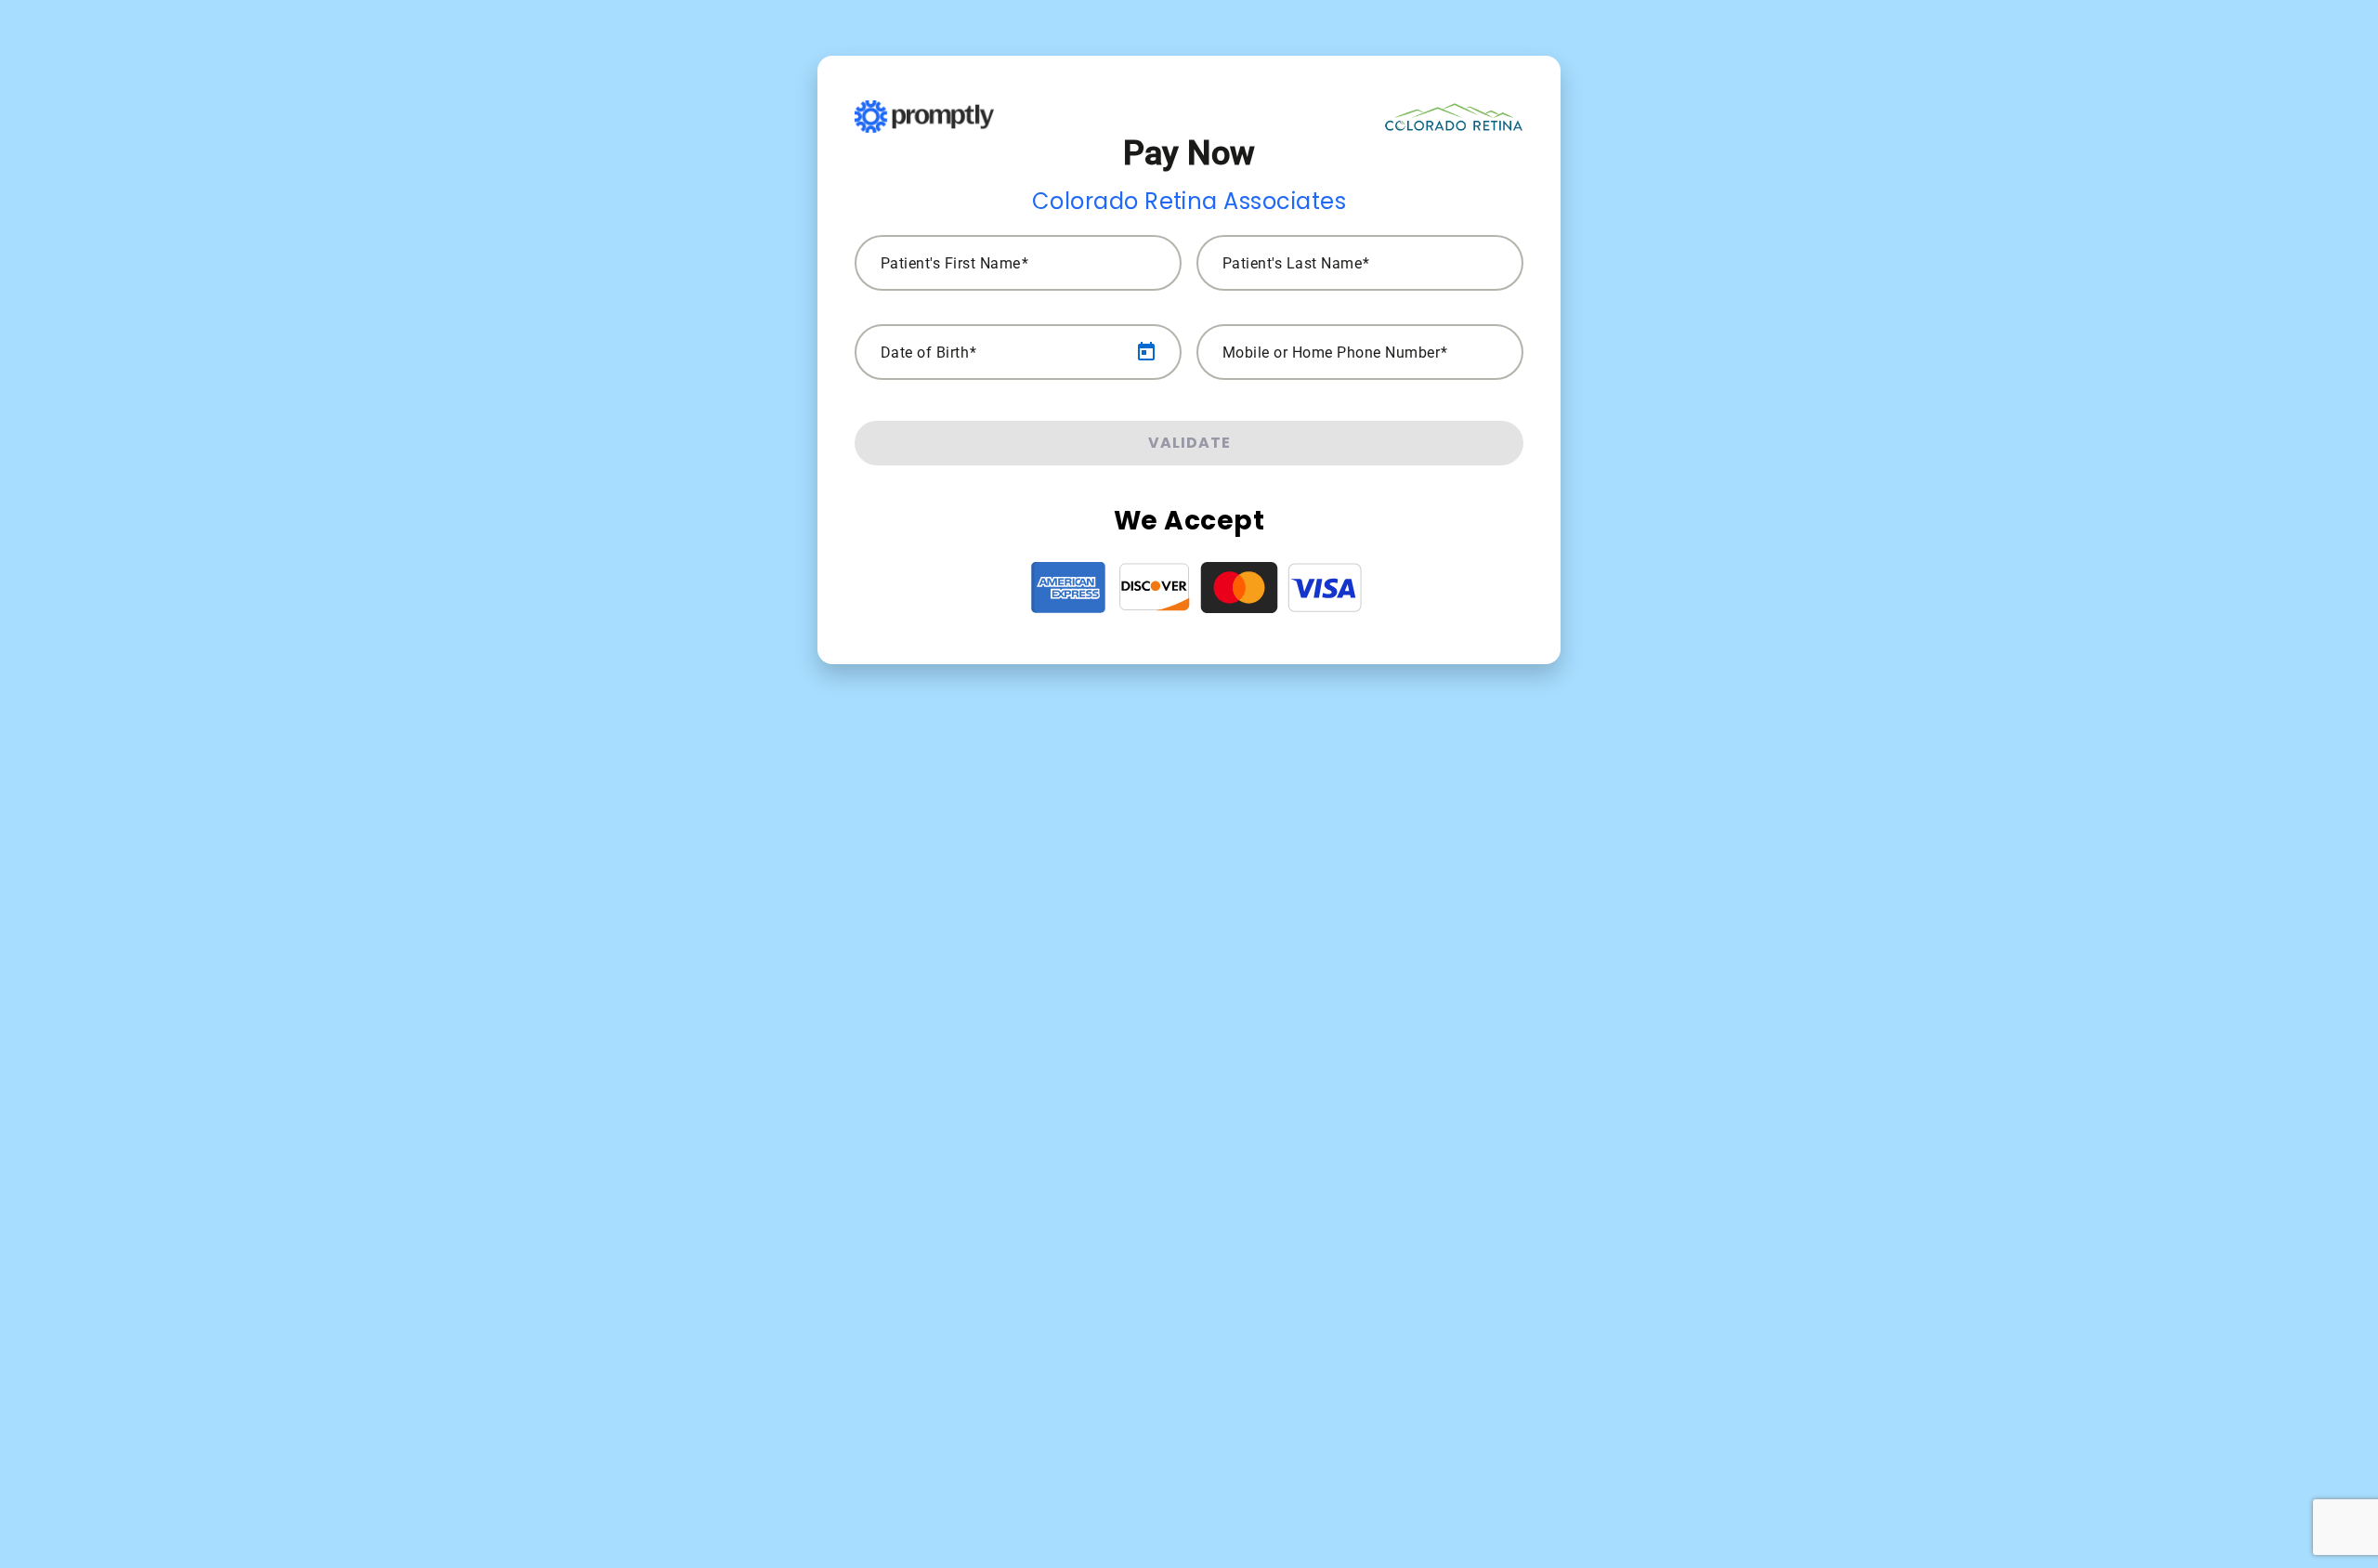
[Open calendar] (1146, 352)
